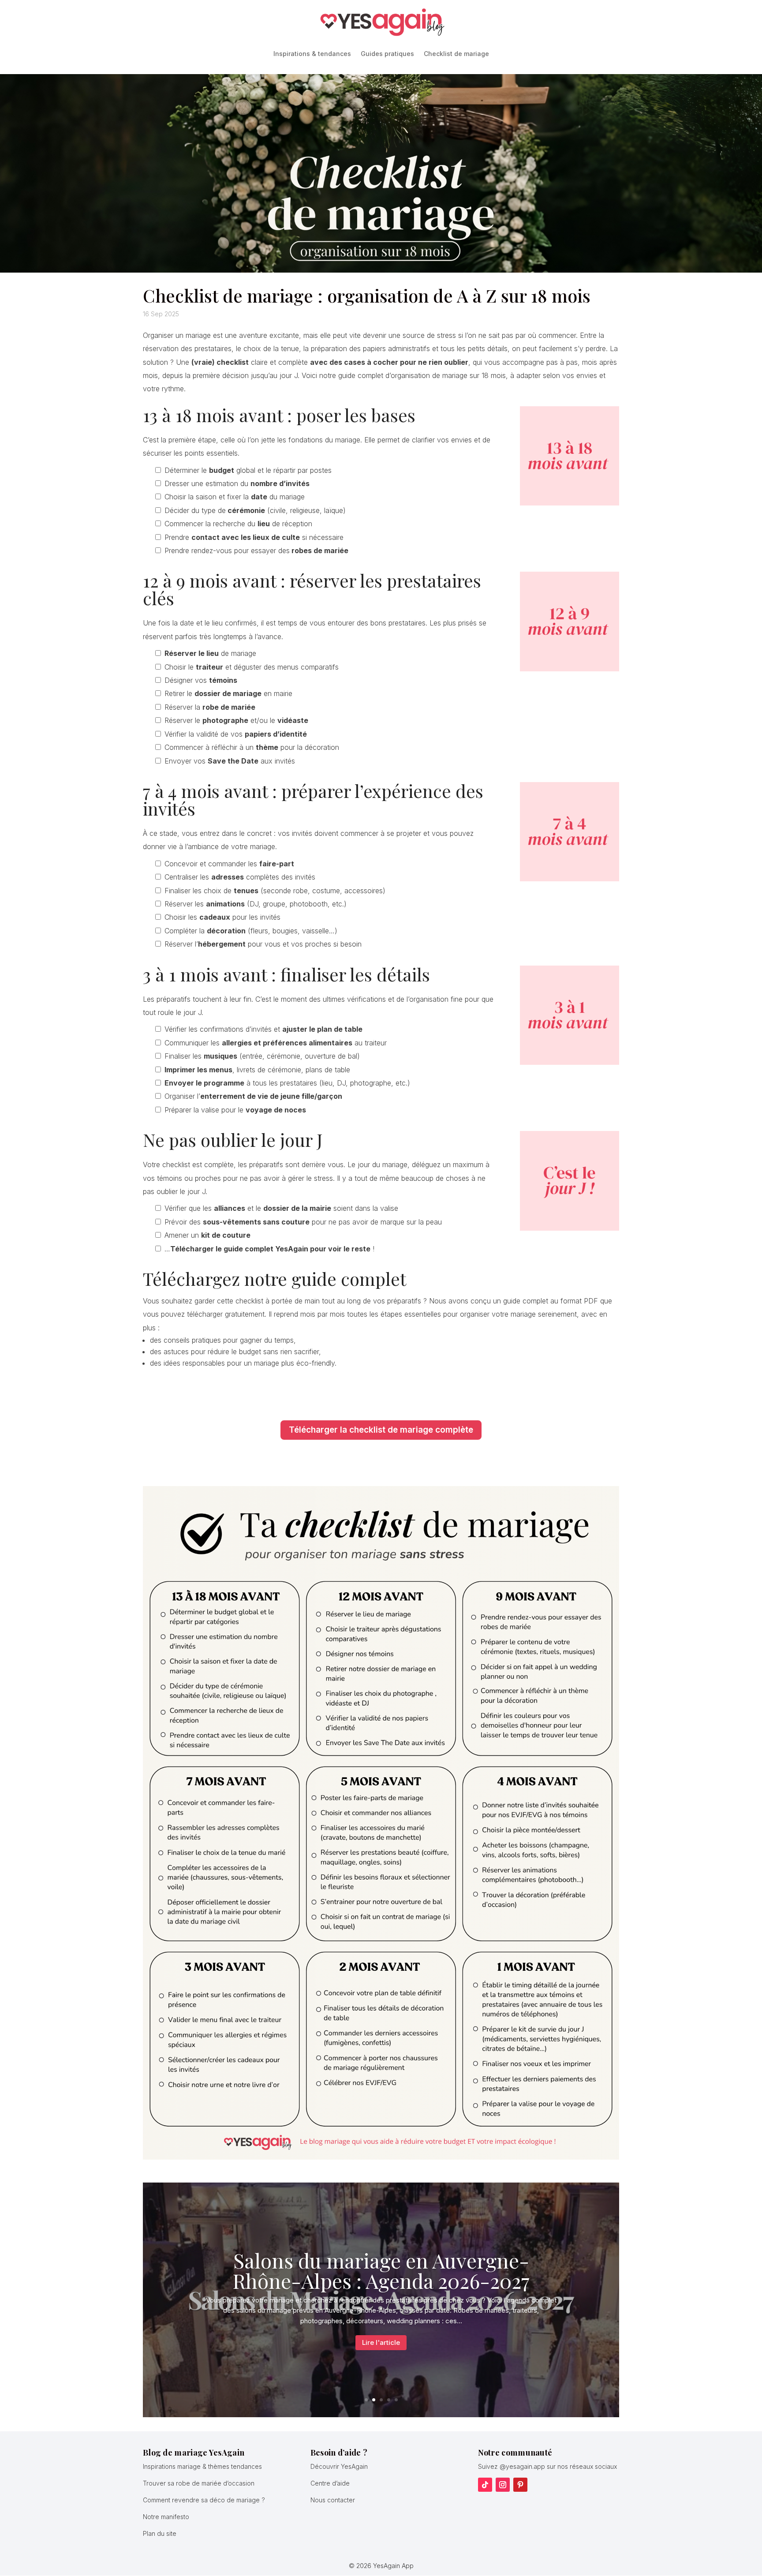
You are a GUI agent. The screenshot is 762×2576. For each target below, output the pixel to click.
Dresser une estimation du (237, 483)
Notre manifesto (166, 2517)
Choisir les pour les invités (222, 917)
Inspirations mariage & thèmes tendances (202, 2466)
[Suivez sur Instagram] (503, 2485)
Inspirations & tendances (312, 54)
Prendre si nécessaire (254, 537)
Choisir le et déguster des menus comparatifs (252, 667)
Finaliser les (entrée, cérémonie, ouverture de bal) (262, 1056)
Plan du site (160, 2533)
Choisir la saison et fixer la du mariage (235, 497)
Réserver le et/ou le (236, 720)
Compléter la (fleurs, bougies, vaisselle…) (251, 931)
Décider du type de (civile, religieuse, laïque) (255, 510)
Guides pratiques (387, 54)
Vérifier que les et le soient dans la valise (281, 1208)
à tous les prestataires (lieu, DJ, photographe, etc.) (287, 1083)
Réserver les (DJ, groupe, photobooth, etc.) (256, 904)
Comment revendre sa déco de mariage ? (204, 2500)
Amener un (207, 1235)
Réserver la (210, 707)
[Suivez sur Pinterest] (520, 2485)
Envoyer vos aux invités (230, 761)
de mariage (210, 653)
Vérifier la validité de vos (236, 734)
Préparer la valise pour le (235, 1110)
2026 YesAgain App (385, 2566)
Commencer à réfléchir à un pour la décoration (252, 747)
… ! (269, 1249)
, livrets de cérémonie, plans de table (257, 1070)
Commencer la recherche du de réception (238, 524)
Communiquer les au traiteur (276, 1043)
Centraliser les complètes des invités (240, 877)
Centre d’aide (330, 2483)
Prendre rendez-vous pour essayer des (256, 550)
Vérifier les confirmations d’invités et (263, 1029)
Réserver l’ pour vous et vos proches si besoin (263, 944)
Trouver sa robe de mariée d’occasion (199, 2483)
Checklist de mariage (456, 54)
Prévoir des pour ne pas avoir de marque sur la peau (303, 1222)
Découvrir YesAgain (339, 2466)
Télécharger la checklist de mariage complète (381, 1430)
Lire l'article (381, 2342)
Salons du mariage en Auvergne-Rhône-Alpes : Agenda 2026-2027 (381, 2270)
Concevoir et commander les (229, 864)
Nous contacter (333, 2500)
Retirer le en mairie (228, 693)
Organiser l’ (253, 1096)
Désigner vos (201, 680)
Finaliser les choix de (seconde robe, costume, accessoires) (275, 891)
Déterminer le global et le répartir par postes (248, 470)
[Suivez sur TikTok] (485, 2485)
